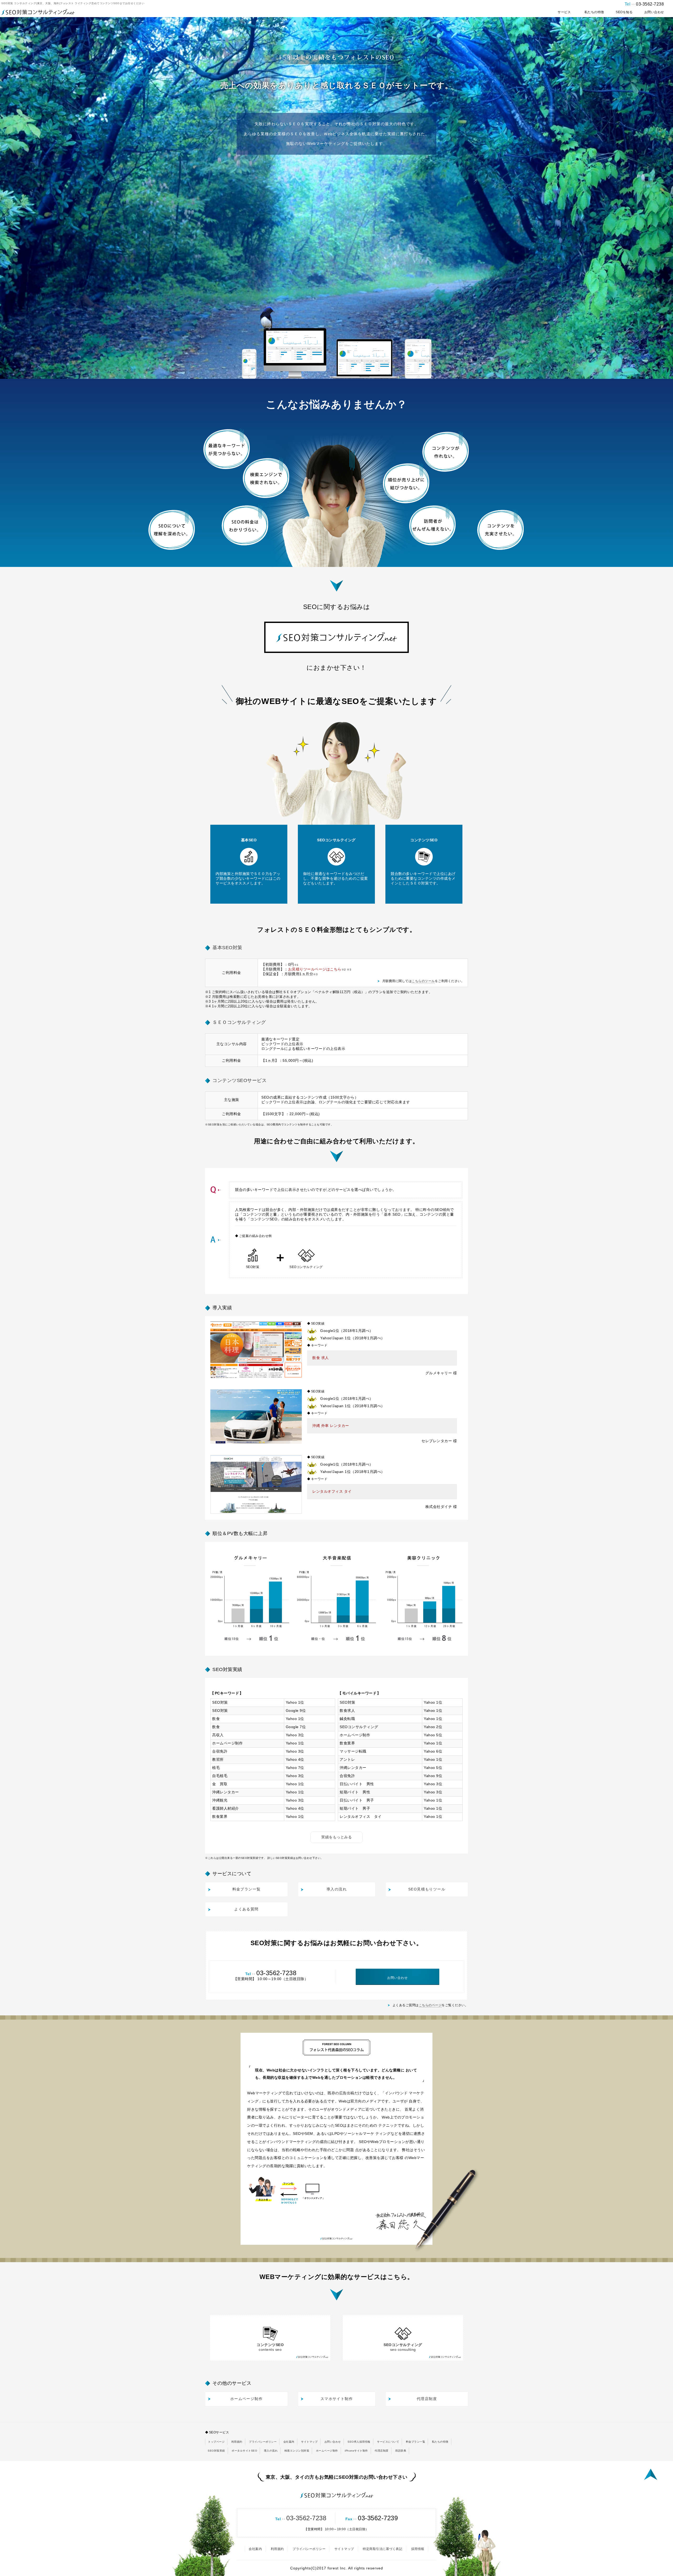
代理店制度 (382, 2451)
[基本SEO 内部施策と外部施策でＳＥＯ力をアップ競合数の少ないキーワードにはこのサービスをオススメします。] (249, 902)
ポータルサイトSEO (244, 2451)
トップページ (216, 2442)
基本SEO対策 (227, 948)
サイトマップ (309, 2442)
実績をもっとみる (336, 1837)
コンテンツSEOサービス (239, 1080)
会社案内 (289, 2442)
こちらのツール (423, 981)
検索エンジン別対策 (297, 2451)
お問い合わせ (333, 2442)
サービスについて (388, 2442)
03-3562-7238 (301, 2518)
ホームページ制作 (327, 2451)
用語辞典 (401, 2451)
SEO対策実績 (216, 2451)
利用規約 (237, 2442)
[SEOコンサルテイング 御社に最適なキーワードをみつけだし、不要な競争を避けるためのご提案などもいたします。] (336, 902)
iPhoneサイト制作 (356, 2451)
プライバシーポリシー (263, 2442)
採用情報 (418, 2549)
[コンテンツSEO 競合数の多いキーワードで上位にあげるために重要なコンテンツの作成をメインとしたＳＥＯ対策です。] (424, 902)
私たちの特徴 (440, 2442)
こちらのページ (430, 2005)
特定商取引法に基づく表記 (383, 2549)
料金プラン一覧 (416, 2442)
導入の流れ (271, 2451)
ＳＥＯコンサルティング (239, 1022)
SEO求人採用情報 (359, 2442)
